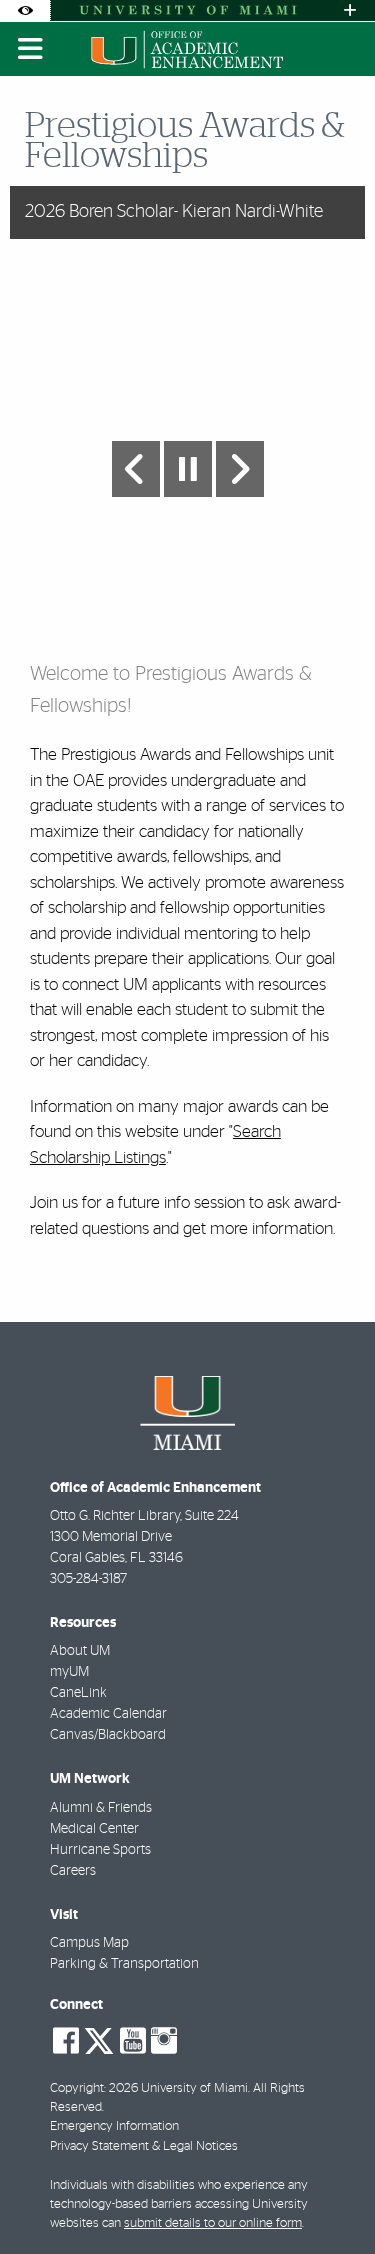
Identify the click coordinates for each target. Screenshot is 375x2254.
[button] (331, 2198)
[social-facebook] (66, 2041)
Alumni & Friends (101, 1808)
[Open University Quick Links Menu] (350, 10)
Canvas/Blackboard (108, 1735)
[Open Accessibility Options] (25, 10)
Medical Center (94, 1829)
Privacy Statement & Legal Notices (144, 2146)
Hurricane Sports (100, 1850)
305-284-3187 (88, 1579)
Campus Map (89, 1943)
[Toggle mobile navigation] (31, 49)
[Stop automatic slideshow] (188, 469)
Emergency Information (114, 2126)
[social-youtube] (133, 2041)
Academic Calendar (108, 1714)
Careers (73, 1871)
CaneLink (78, 1693)
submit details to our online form (213, 2223)
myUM (69, 1672)
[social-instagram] (164, 2041)
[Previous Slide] (136, 469)
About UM (80, 1651)
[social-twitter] (99, 2039)
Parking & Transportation (124, 1964)
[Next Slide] (240, 469)
